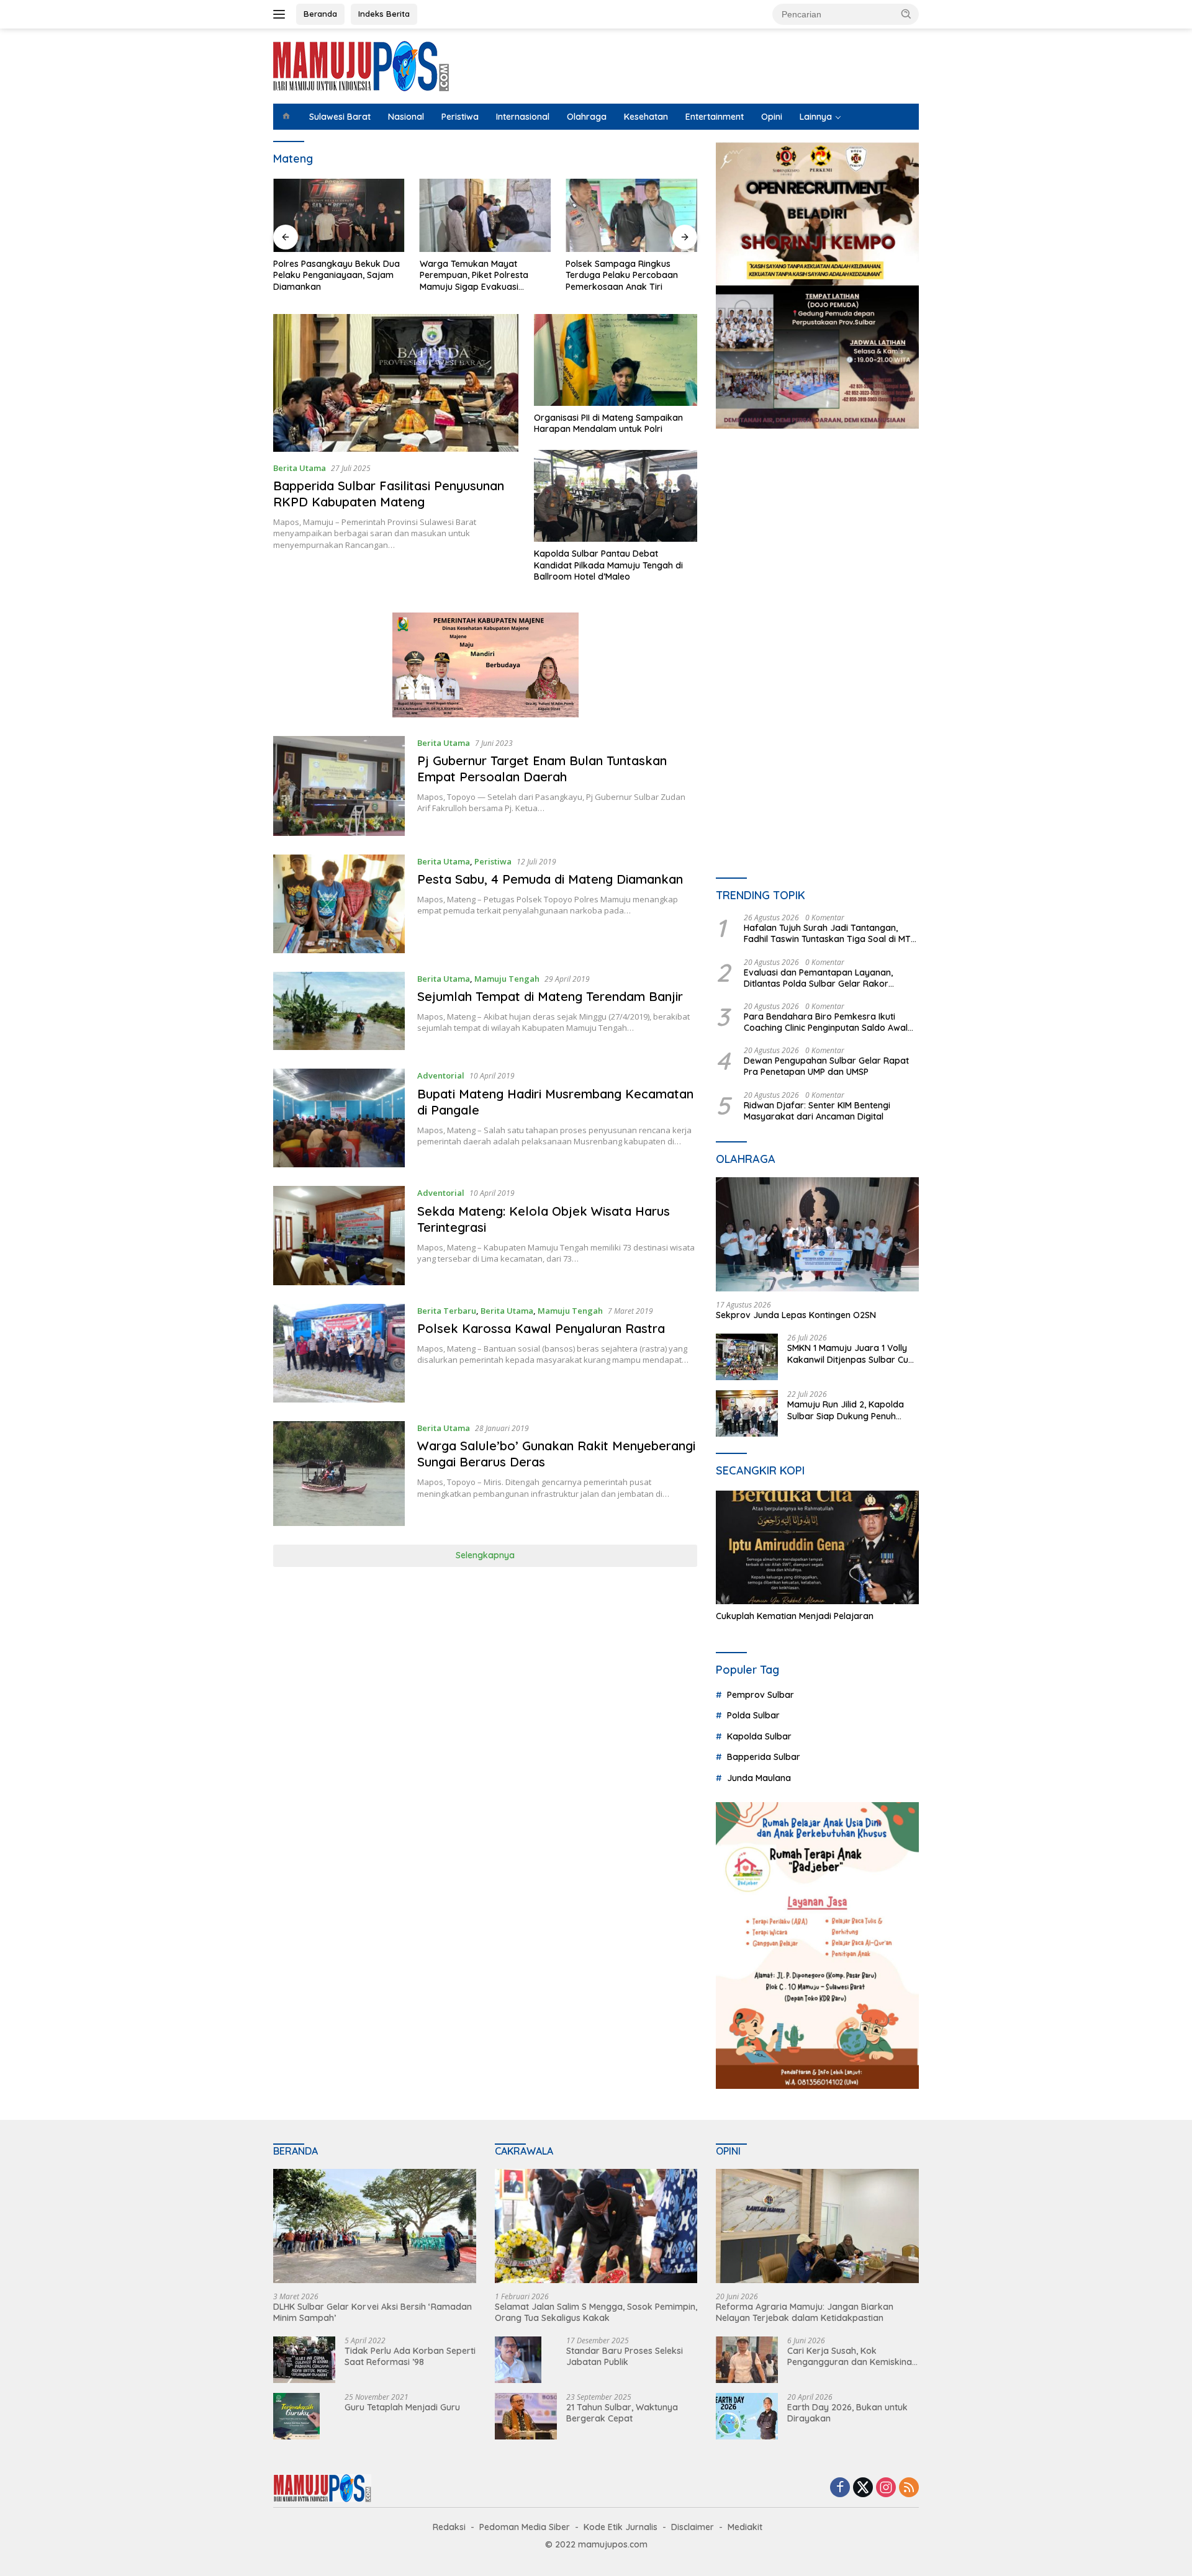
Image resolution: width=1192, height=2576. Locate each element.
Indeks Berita (384, 14)
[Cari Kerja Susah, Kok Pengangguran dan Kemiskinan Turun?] (747, 2360)
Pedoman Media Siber (525, 2527)
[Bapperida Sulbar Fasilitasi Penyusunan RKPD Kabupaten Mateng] (396, 383)
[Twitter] (863, 2488)
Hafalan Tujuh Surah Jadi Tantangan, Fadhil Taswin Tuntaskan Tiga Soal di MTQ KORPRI (831, 933)
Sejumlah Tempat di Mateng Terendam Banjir (550, 996)
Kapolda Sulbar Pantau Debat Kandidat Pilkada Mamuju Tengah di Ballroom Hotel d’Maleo (608, 565)
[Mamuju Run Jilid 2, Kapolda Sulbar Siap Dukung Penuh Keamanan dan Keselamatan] (747, 1413)
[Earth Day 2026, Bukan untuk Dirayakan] (747, 2416)
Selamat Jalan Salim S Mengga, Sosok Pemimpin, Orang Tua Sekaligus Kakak (596, 2312)
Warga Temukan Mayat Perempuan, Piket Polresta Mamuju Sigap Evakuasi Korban (474, 275)
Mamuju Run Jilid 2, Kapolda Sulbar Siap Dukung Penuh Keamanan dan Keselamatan (848, 1410)
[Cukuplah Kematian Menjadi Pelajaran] (817, 1548)
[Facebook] (840, 2488)
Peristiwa (460, 117)
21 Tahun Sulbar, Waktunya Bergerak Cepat (622, 2413)
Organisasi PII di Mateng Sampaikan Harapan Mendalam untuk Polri (608, 423)
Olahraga (587, 117)
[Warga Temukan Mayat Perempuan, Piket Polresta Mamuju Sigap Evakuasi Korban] (485, 216)
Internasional (523, 117)
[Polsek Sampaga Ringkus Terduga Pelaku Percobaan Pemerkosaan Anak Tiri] (631, 216)
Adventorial (441, 1075)
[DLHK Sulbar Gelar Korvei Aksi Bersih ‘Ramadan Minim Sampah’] (375, 2226)
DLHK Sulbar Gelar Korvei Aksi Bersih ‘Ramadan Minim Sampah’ (372, 2312)
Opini (772, 117)
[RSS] (909, 2488)
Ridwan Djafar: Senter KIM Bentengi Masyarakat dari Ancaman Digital (817, 1111)
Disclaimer (693, 2527)
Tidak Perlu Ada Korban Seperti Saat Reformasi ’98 (410, 2356)
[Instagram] (886, 2488)
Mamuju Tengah (507, 979)
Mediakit (745, 2527)
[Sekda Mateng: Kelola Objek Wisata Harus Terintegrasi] (339, 1235)
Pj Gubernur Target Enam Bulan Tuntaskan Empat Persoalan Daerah (542, 769)
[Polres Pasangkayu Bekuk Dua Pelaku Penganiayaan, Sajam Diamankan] (339, 216)
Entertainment (715, 117)
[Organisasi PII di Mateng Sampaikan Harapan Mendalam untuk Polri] (616, 360)
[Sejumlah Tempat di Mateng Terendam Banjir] (339, 1011)
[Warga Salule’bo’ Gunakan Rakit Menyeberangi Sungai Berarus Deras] (339, 1474)
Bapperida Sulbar (764, 1757)
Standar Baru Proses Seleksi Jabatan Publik (625, 2356)
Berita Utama (300, 468)
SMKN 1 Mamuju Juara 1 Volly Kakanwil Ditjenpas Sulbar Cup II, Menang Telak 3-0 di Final (851, 1353)
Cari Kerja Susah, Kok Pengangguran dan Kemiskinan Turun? (852, 2356)
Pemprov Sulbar (761, 1695)
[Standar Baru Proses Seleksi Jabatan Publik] (518, 2360)
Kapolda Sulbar (759, 1736)
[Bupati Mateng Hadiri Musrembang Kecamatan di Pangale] (339, 1118)
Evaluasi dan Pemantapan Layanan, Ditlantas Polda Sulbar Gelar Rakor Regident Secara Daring (818, 978)
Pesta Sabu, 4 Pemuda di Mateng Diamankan (550, 879)
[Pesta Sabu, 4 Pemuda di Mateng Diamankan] (339, 904)
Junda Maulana (759, 1778)
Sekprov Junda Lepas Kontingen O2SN (796, 1315)
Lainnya (816, 117)
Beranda (320, 14)
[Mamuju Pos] (361, 65)
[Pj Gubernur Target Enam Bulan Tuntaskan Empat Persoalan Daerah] (339, 786)
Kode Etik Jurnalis (621, 2527)
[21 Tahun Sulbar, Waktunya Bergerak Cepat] (526, 2416)
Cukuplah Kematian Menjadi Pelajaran (795, 1616)
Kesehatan (646, 117)
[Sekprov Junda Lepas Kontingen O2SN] (817, 1234)
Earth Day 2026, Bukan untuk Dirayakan (847, 2413)
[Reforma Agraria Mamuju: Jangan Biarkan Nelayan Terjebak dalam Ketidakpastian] (817, 2226)
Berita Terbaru (447, 1311)
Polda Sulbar (753, 1715)
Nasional (406, 117)
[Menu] (282, 14)
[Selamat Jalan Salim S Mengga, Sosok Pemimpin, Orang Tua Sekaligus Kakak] (596, 2226)
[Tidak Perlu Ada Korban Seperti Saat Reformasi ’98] (304, 2360)
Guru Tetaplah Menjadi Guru (402, 2407)
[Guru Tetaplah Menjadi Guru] (296, 2416)
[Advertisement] (817, 553)
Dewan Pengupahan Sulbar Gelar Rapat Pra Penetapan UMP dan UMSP (826, 1066)
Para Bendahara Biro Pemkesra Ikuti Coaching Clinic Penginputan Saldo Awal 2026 (826, 1022)
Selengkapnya (485, 1555)
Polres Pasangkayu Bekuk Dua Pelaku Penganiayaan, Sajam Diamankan (336, 275)
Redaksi (449, 2527)
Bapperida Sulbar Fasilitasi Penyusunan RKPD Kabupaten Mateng (389, 494)
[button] (906, 14)
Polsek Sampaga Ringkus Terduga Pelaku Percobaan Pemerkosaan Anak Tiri (622, 275)
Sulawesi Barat (340, 117)
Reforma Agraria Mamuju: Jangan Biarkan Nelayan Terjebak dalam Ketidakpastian (805, 2312)
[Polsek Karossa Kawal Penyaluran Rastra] (339, 1353)
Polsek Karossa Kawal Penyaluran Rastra (541, 1328)
